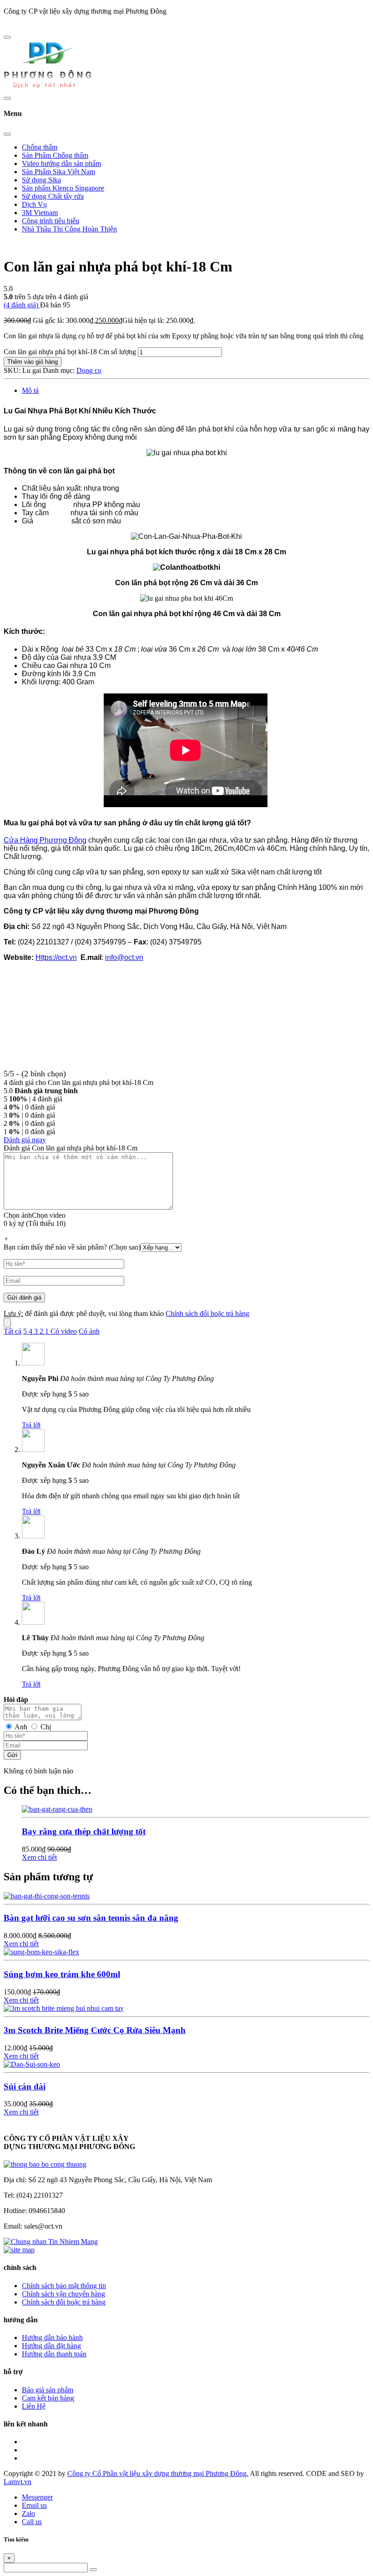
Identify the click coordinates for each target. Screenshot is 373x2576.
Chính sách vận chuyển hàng (63, 2294)
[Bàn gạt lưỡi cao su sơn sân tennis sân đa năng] (47, 1896)
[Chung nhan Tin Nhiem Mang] (51, 2242)
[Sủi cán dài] (32, 2064)
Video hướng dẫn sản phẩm (61, 163)
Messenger (37, 2497)
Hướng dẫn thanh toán (54, 2354)
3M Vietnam (40, 213)
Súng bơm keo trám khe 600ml (62, 1974)
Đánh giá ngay (25, 1140)
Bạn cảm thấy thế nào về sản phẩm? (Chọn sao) (72, 1247)
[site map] (19, 2250)
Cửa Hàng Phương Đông (45, 840)
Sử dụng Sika (41, 180)
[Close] (7, 134)
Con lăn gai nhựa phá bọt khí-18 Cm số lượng (70, 352)
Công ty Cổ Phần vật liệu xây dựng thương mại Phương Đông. (158, 2473)
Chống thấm (40, 147)
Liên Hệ (34, 2406)
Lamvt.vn (18, 2482)
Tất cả (13, 1331)
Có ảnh (89, 1331)
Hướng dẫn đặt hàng (51, 2346)
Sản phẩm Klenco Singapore (63, 188)
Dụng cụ (89, 370)
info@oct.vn (124, 957)
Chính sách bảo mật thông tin (64, 2286)
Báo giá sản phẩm (48, 2390)
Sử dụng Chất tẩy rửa (53, 196)
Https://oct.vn (56, 957)
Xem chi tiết (39, 1857)
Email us (34, 2505)
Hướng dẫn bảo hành (52, 2337)
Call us (32, 2522)
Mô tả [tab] (30, 390)
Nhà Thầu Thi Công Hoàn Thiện (69, 229)
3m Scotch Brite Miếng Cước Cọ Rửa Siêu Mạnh (95, 2030)
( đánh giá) (22, 305)
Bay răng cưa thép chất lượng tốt (84, 1831)
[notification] (45, 2164)
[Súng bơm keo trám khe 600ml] (41, 1952)
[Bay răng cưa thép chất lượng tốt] (57, 1809)
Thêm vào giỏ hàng (33, 362)
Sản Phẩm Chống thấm (55, 155)
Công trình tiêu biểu (50, 221)
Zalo (28, 2513)
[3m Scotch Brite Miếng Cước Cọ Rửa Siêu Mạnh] (64, 2008)
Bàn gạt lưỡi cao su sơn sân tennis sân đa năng (91, 1918)
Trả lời (31, 1425)
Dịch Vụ (34, 204)
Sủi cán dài (25, 2086)
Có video (64, 1331)
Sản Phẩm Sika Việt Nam (58, 172)
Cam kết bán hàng (48, 2398)
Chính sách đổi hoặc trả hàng (207, 1313)
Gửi (12, 1755)
